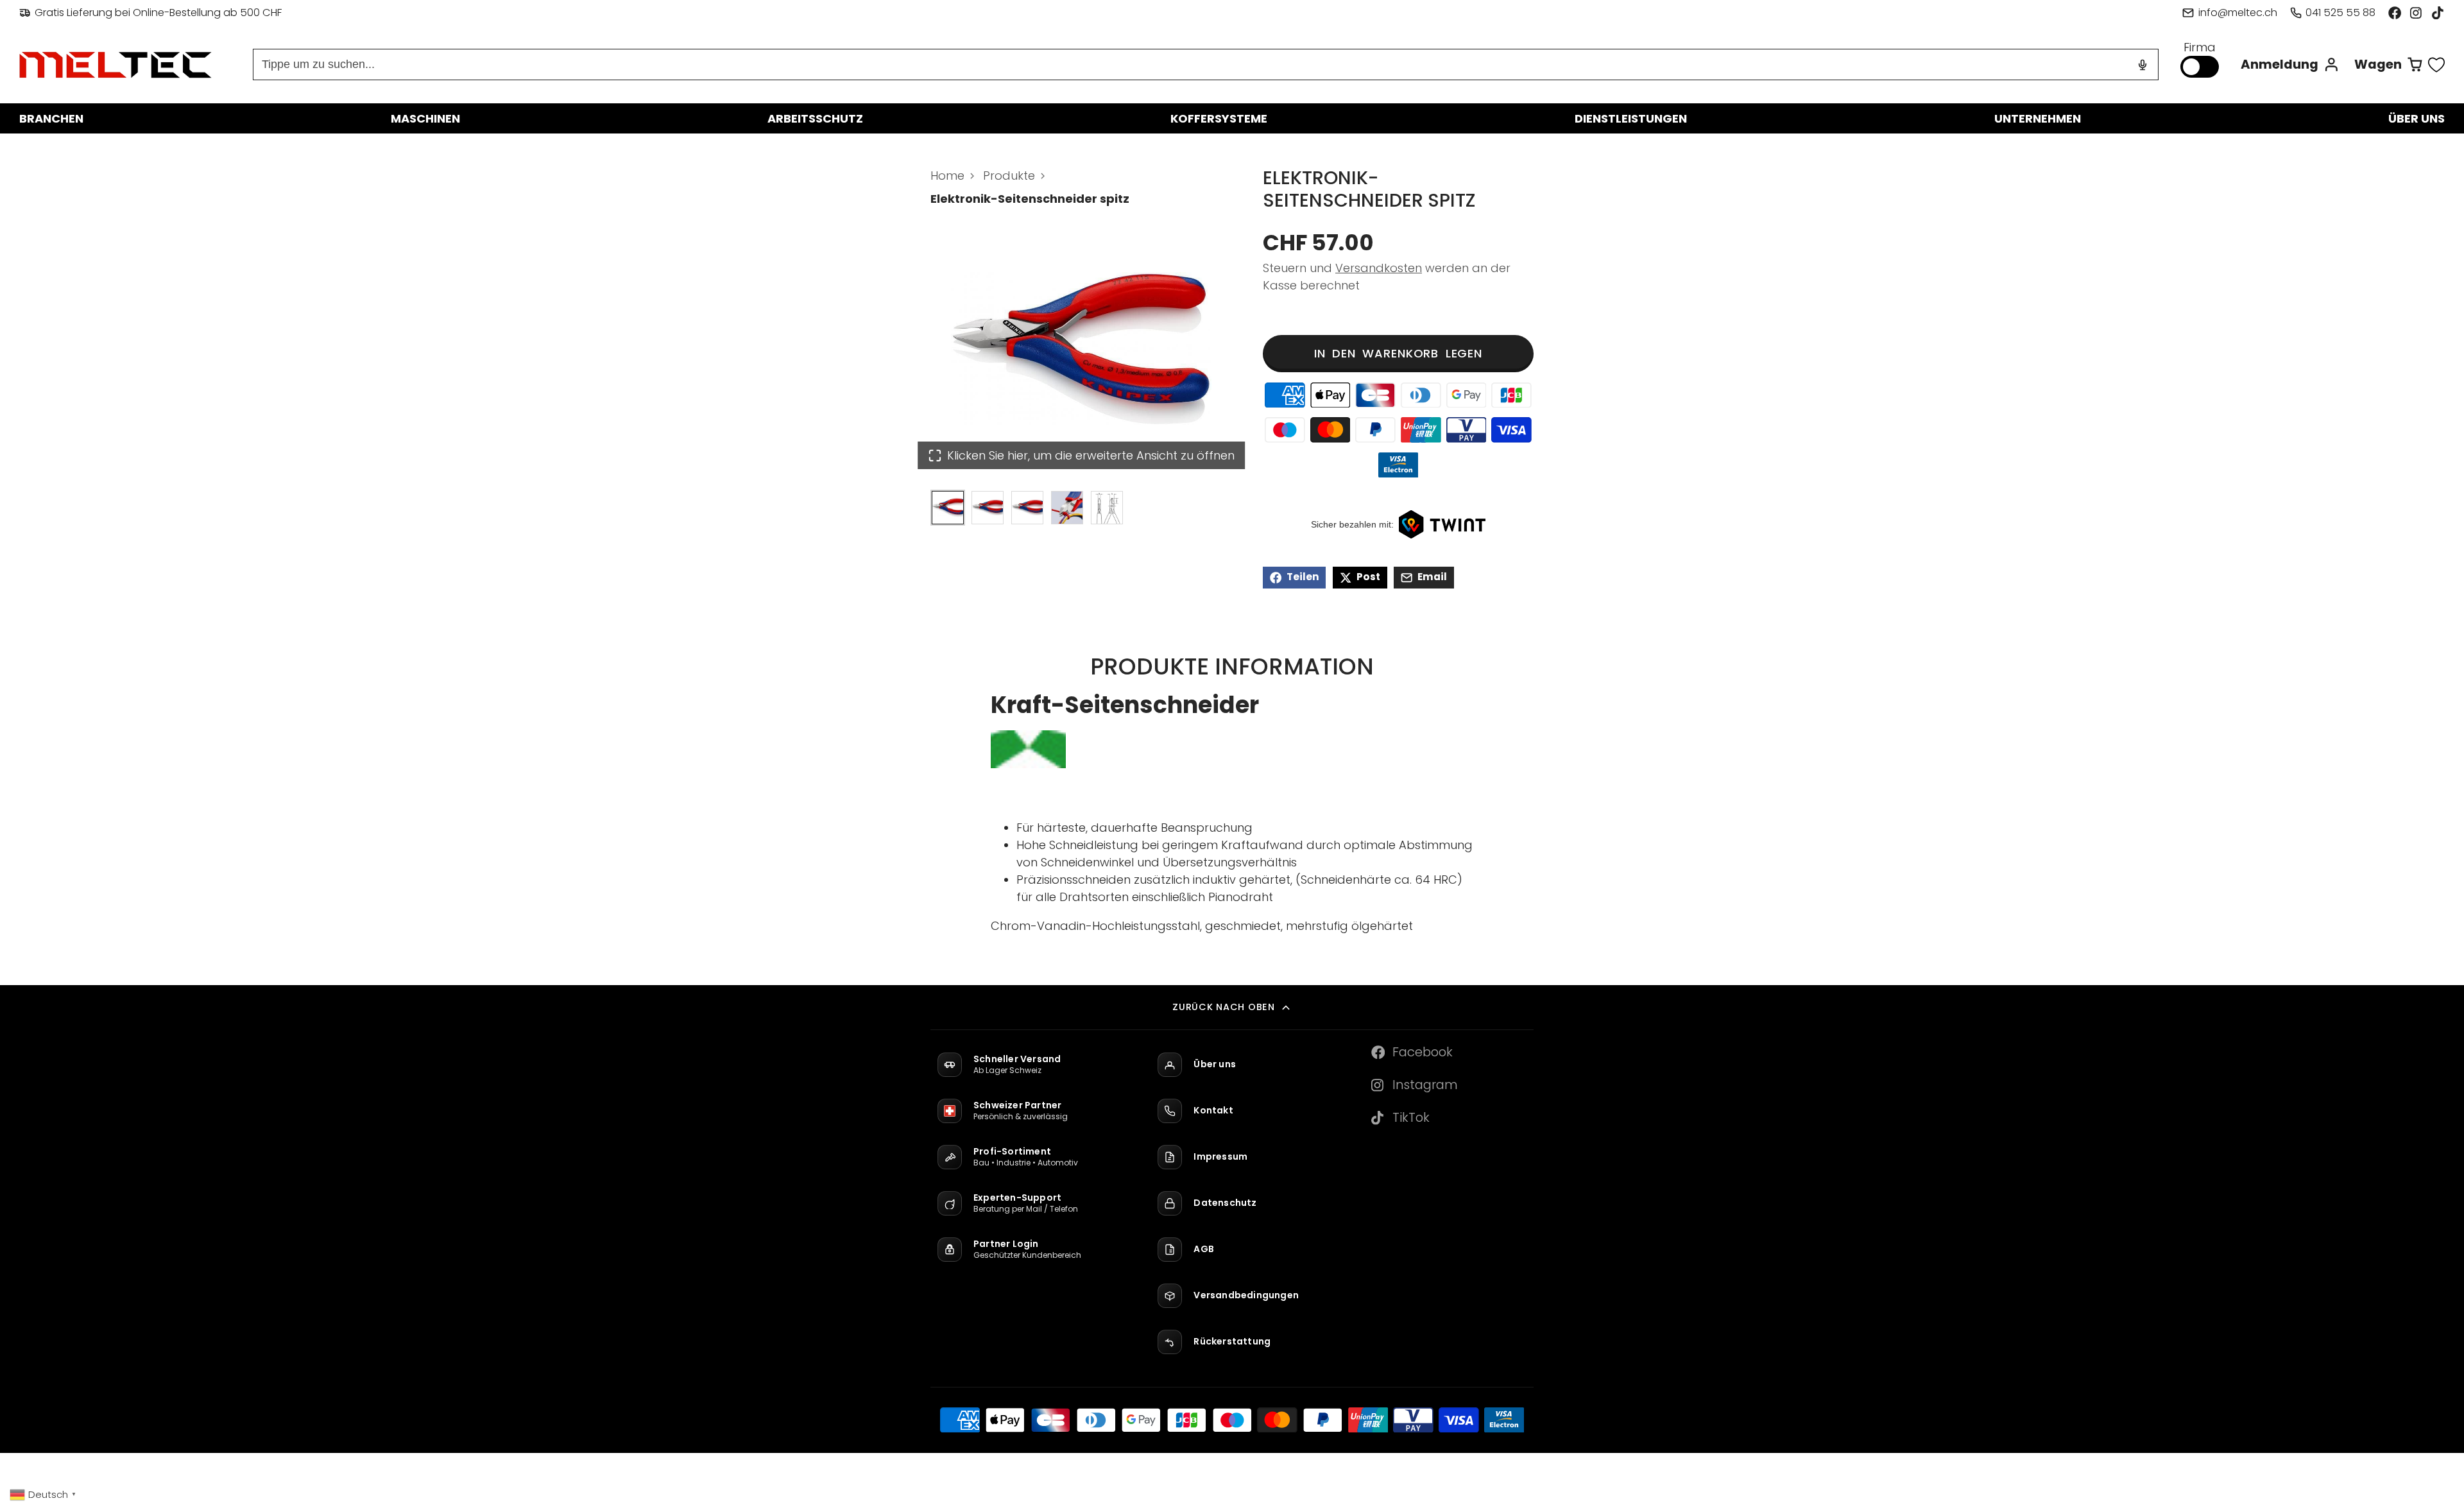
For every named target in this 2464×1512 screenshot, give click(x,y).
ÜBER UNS (2417, 118)
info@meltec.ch (2237, 13)
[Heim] (116, 65)
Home (947, 176)
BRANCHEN (51, 118)
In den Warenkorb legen (1398, 353)
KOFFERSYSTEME (1219, 118)
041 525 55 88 (2340, 13)
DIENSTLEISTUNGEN (1631, 118)
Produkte (1009, 176)
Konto (2290, 64)
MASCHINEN (425, 118)
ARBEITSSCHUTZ (815, 118)
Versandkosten (1379, 268)
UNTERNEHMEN (2038, 118)
